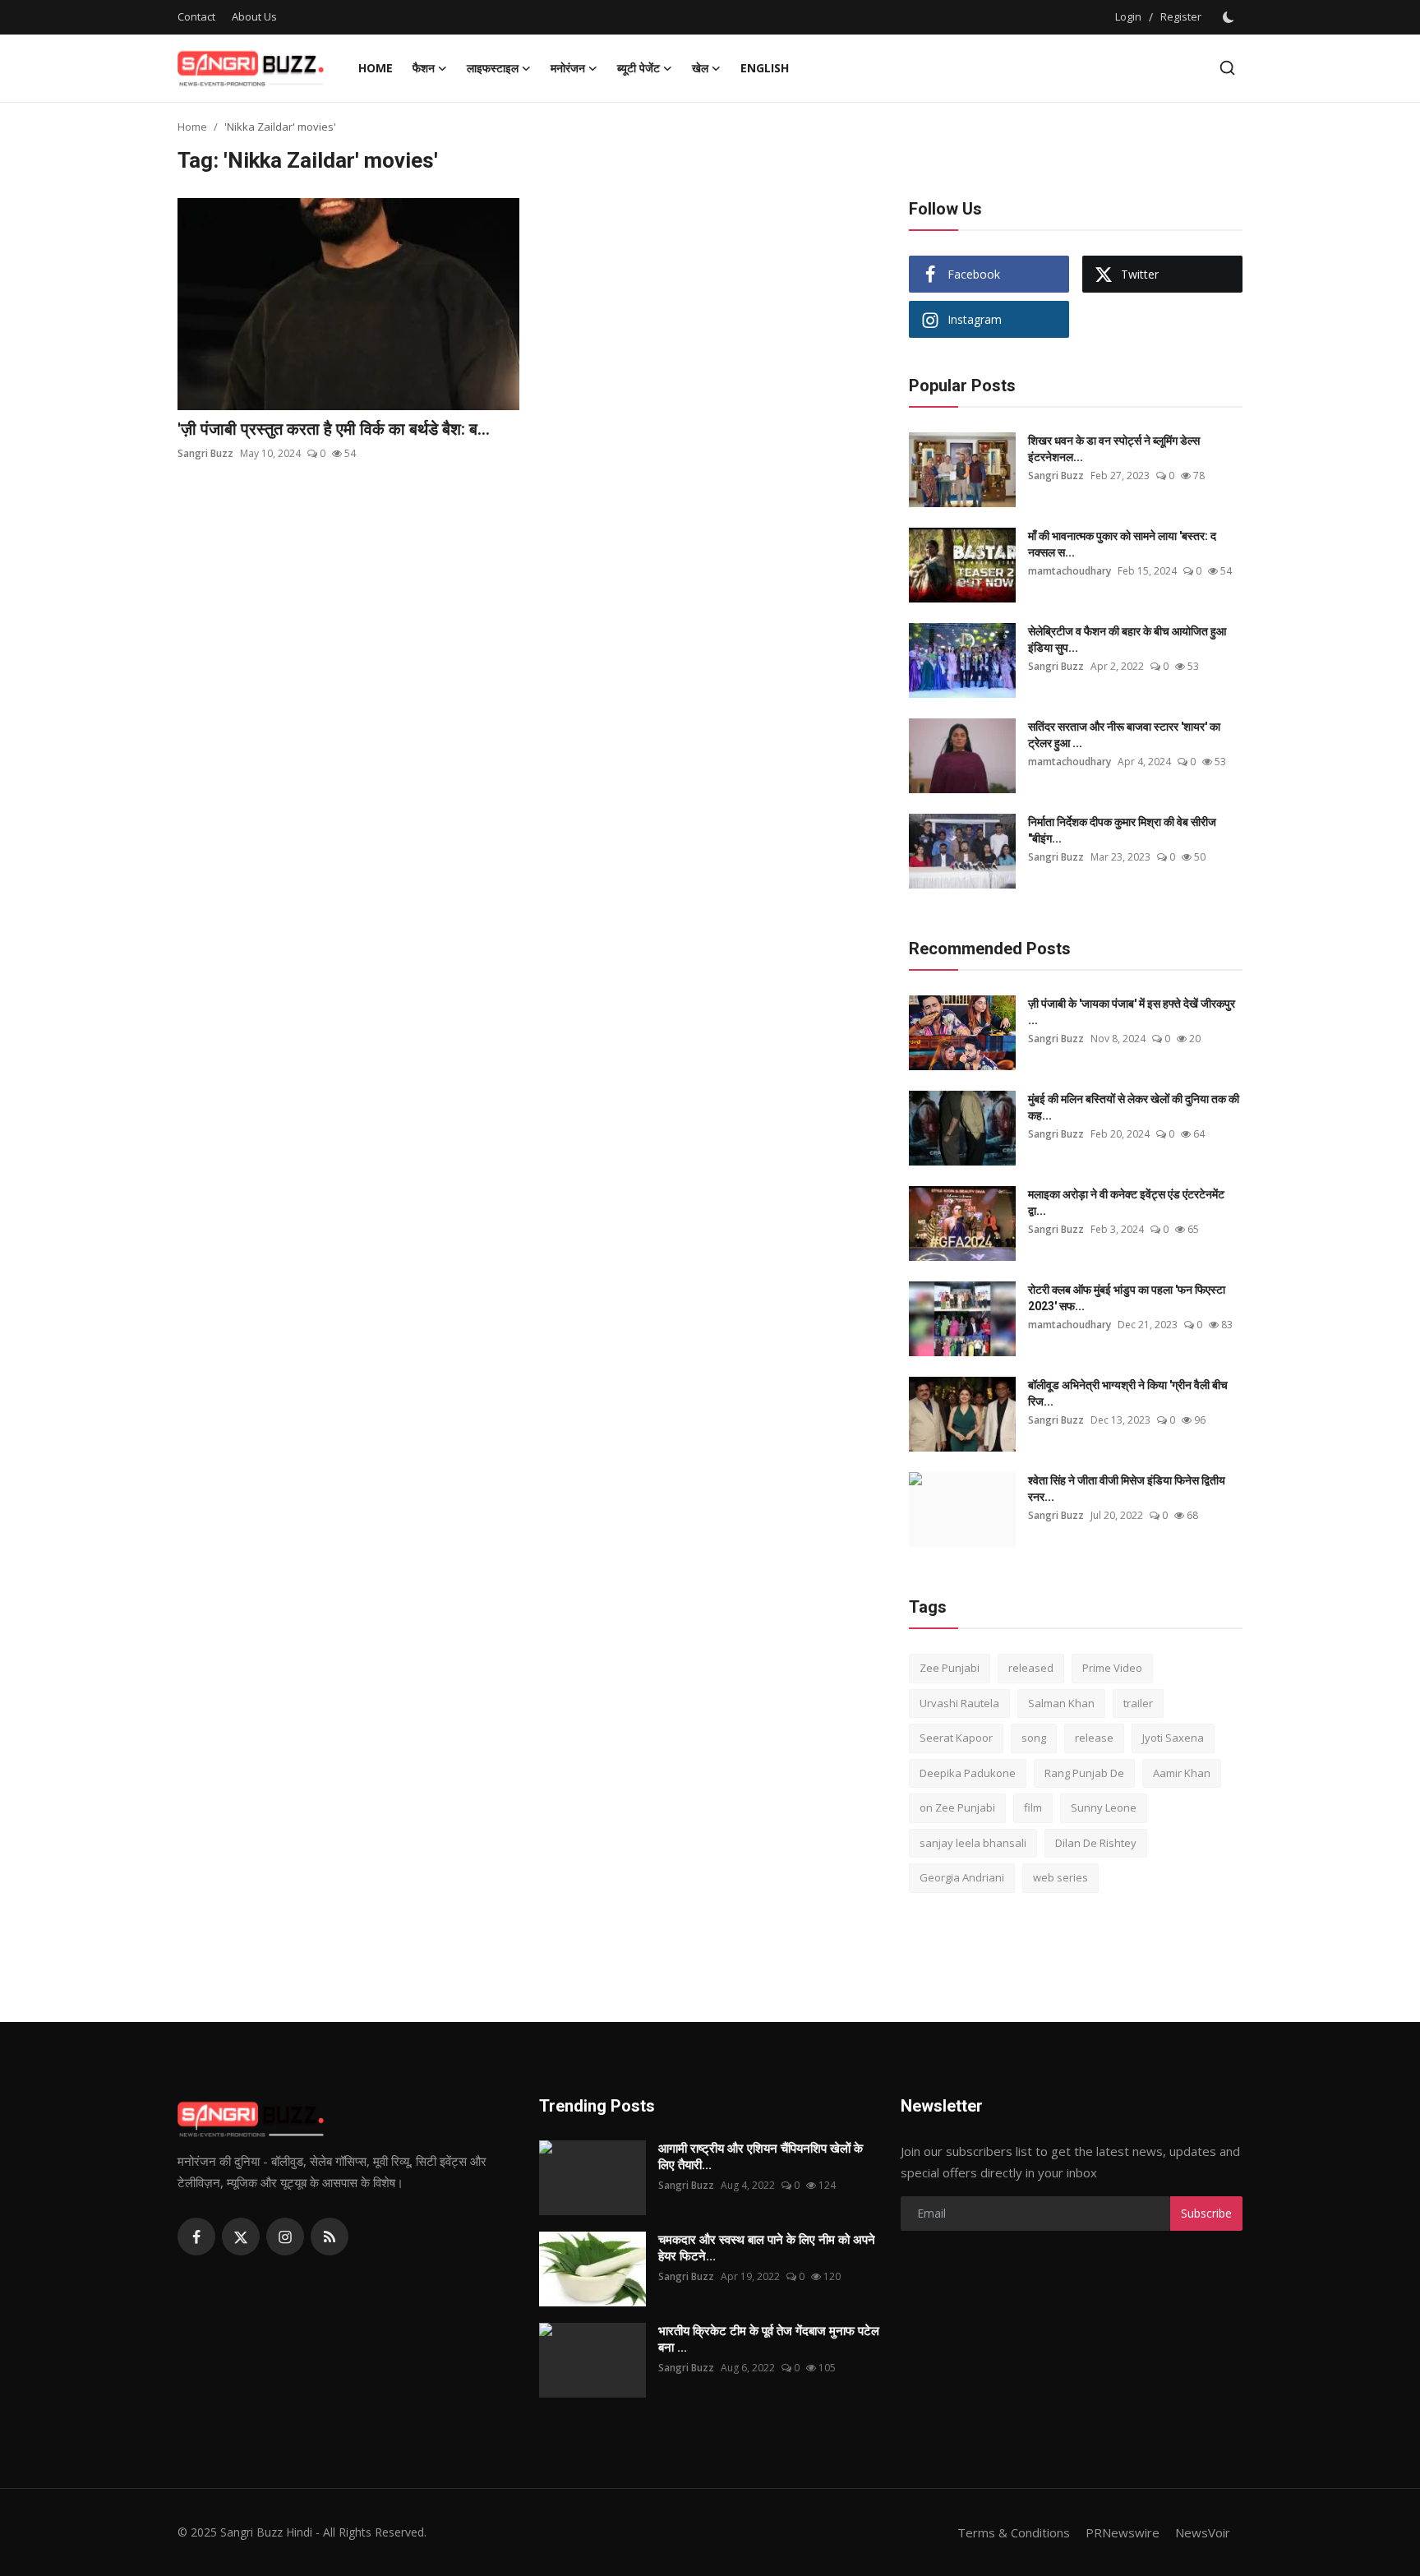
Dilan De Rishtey (1096, 1843)
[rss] (330, 2237)
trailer (1138, 1703)
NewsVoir (1203, 2532)
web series (1060, 1877)
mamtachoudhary (1070, 571)
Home (376, 68)
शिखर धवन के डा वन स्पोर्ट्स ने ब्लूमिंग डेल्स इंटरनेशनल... (1114, 449)
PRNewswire (1123, 2532)
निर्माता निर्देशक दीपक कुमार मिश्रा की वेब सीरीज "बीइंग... (1122, 830)
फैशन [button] (424, 68)
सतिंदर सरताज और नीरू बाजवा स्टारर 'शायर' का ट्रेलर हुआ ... (1124, 735)
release (1094, 1738)
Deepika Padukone (968, 1773)
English (765, 68)
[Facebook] (196, 2237)
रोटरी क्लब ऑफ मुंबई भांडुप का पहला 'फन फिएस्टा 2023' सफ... (1127, 1298)
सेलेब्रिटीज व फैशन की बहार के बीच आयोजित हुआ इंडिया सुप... (1127, 639)
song (1034, 1738)
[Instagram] (285, 2237)
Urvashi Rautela (959, 1703)
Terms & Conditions (1014, 2532)
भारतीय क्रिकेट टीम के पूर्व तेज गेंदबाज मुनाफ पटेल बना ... (769, 2339)
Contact (196, 16)
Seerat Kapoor (956, 1738)
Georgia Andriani (962, 1877)
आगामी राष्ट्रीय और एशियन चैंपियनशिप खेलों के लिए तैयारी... (761, 2157)
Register (1181, 16)
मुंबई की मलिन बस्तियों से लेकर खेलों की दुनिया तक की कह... (1134, 1107)
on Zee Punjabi (957, 1807)
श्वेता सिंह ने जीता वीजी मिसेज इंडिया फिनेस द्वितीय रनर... (1127, 1489)
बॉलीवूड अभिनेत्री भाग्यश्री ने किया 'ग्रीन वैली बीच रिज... (1128, 1393)
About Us (254, 16)
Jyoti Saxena (1173, 1738)
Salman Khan (1061, 1703)
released (1031, 1668)
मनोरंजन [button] (568, 68)
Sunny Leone (1104, 1807)
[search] (1227, 68)
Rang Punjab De (1084, 1773)
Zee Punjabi (950, 1668)
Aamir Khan (1182, 1773)
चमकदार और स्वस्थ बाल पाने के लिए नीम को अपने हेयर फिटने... (767, 2248)
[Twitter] (241, 2237)
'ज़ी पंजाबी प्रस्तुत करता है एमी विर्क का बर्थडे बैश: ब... (334, 429)
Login (1128, 16)
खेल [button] (700, 68)
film (1033, 1807)
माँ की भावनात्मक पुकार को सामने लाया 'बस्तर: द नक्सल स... (1122, 544)
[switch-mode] (1230, 17)
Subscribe (1206, 2213)
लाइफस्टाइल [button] (493, 68)
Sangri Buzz (205, 453)
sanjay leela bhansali (973, 1843)
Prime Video (1112, 1668)
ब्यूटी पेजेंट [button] (639, 68)
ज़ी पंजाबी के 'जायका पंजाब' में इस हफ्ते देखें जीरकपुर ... (1132, 1012)
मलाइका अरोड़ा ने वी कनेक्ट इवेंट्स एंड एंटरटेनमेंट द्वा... (1126, 1203)
